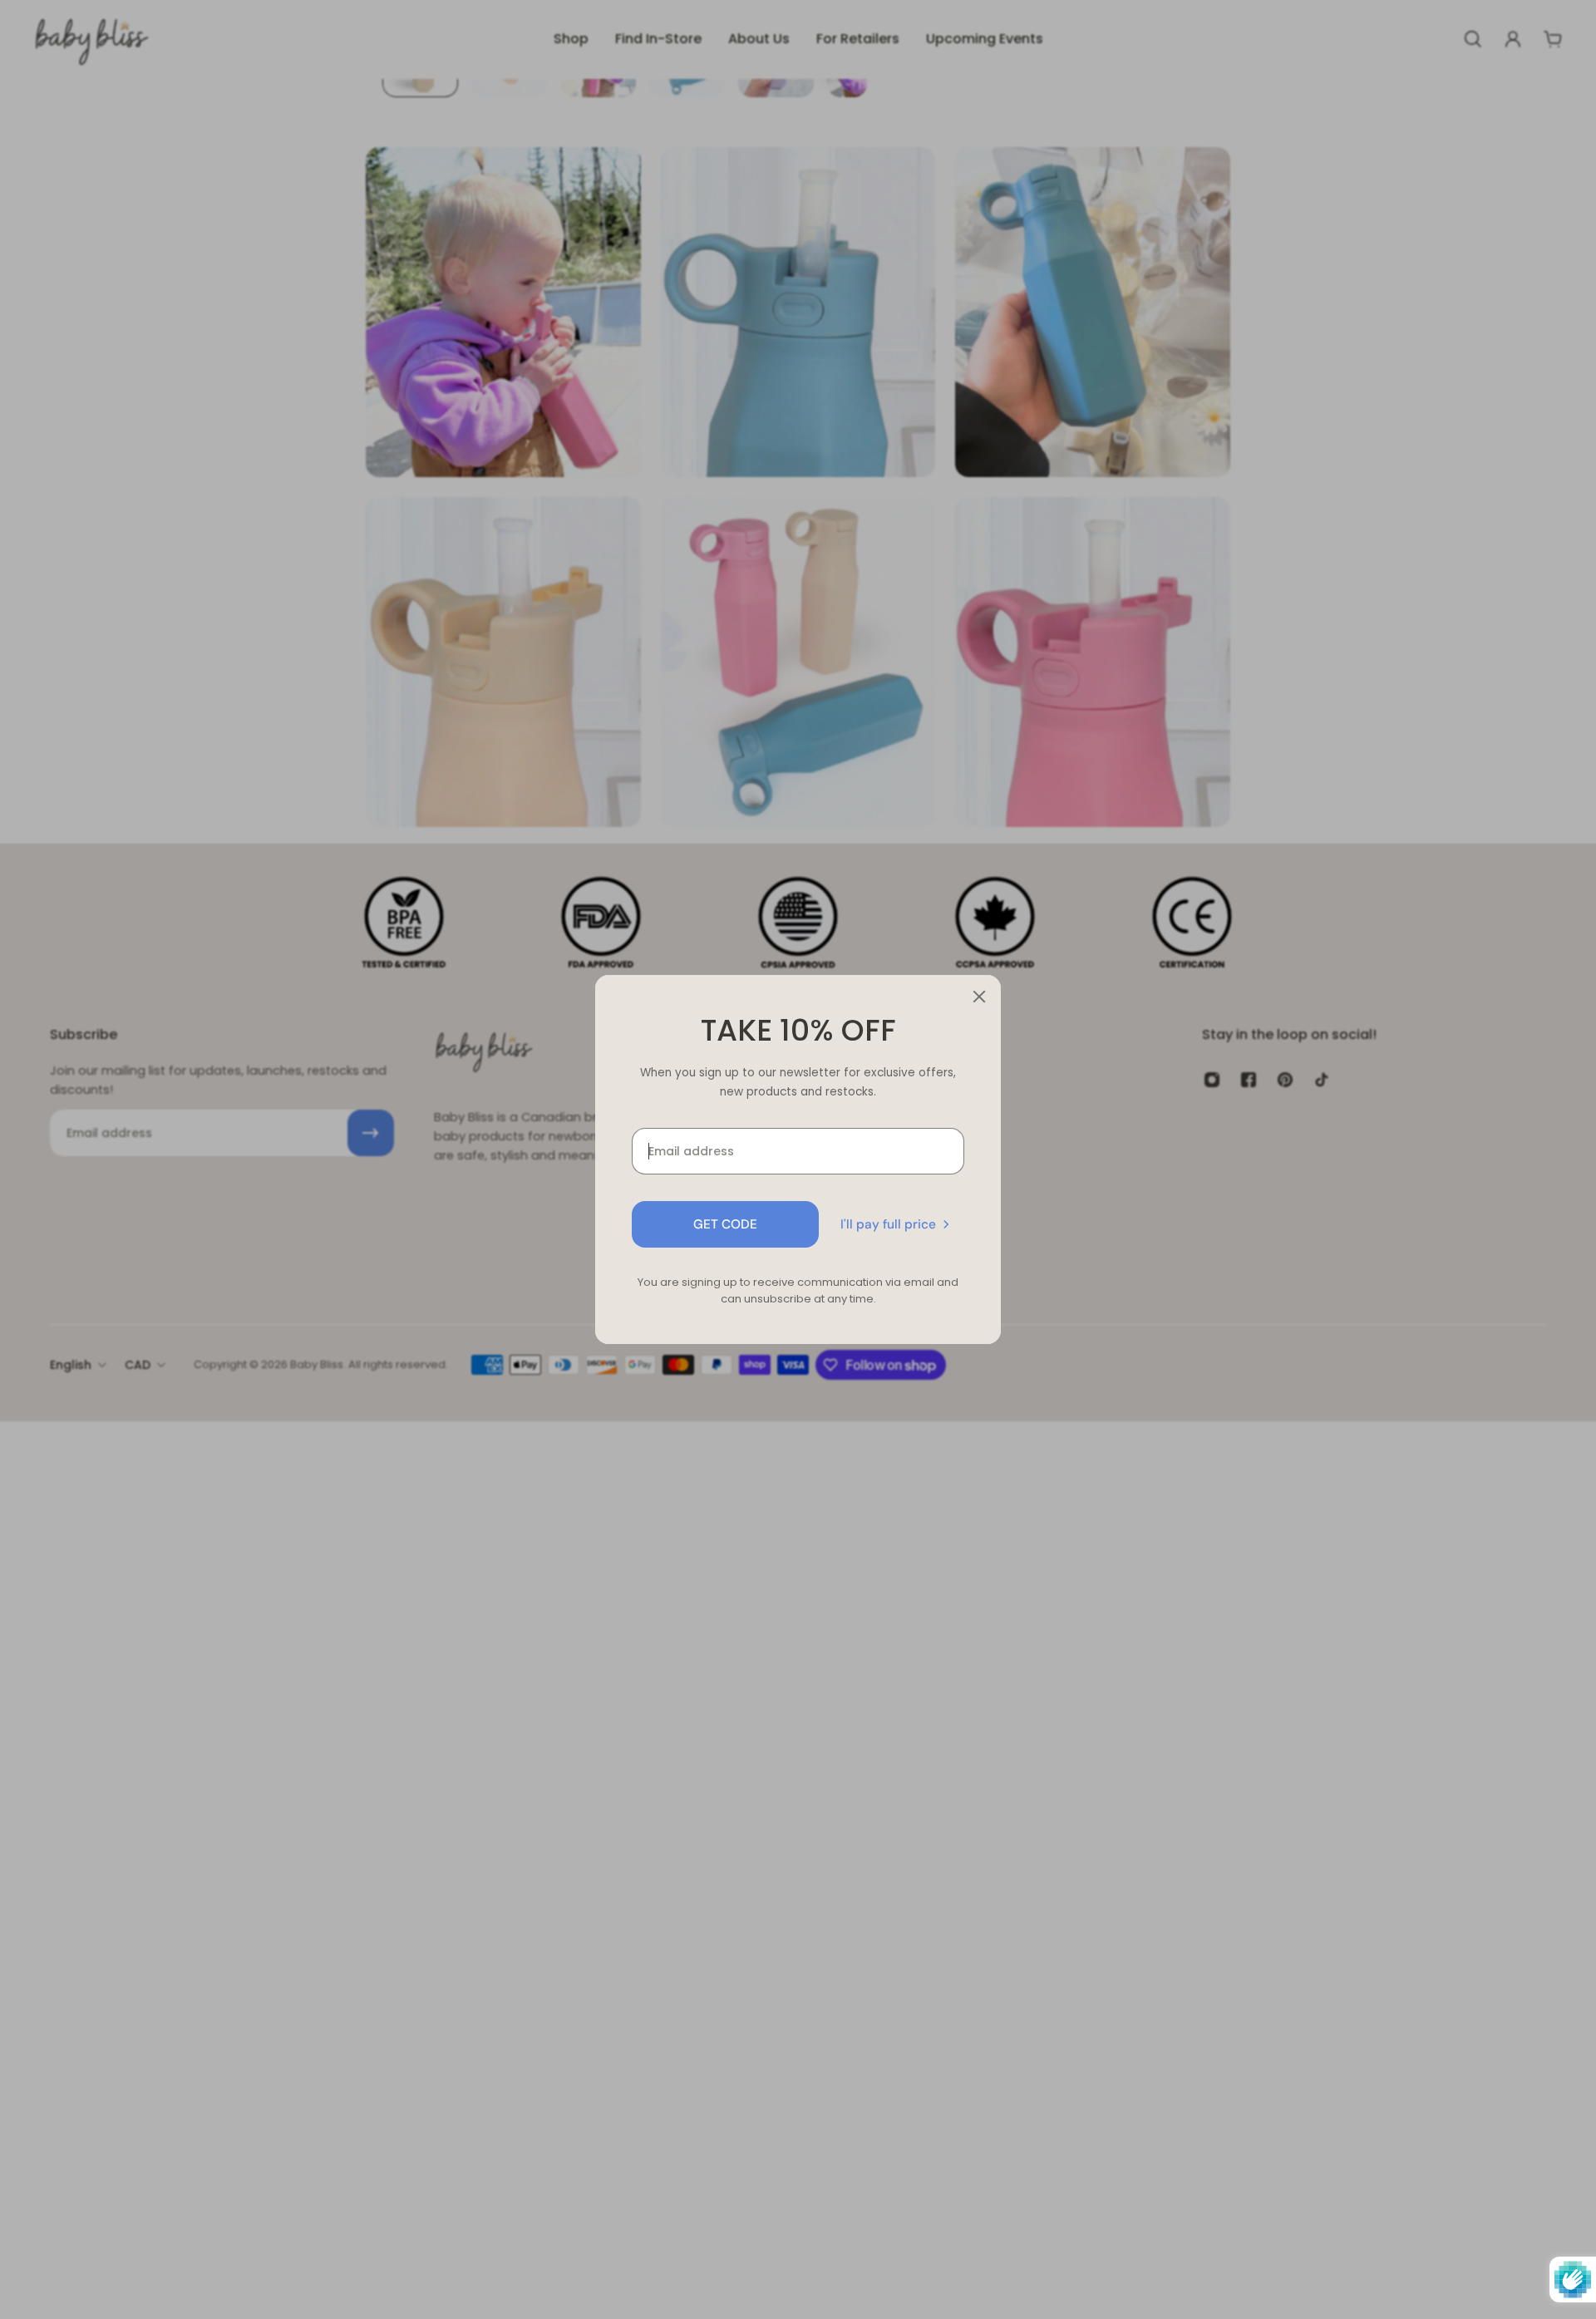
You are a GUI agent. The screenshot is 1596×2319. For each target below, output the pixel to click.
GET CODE (725, 1224)
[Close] (979, 997)
